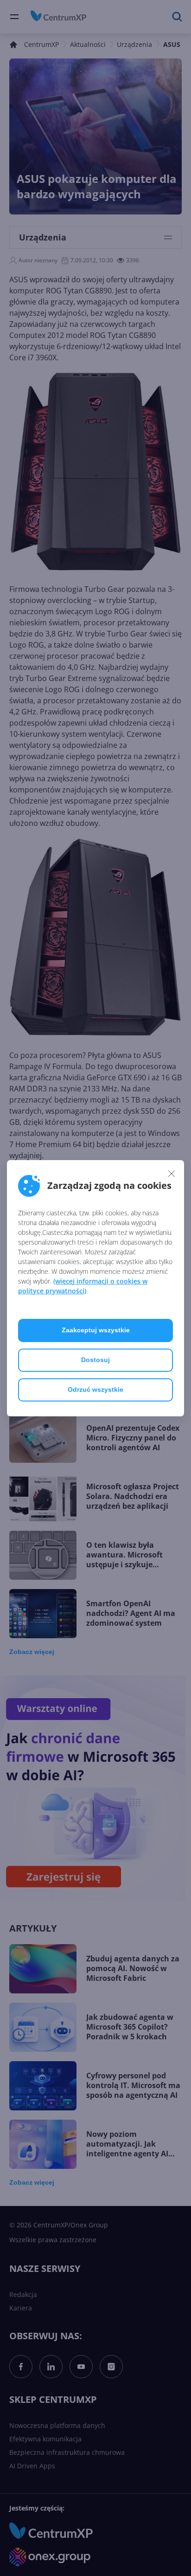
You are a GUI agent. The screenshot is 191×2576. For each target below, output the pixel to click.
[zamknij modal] (172, 1174)
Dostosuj (95, 1360)
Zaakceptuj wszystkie (96, 1330)
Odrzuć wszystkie (95, 1389)
